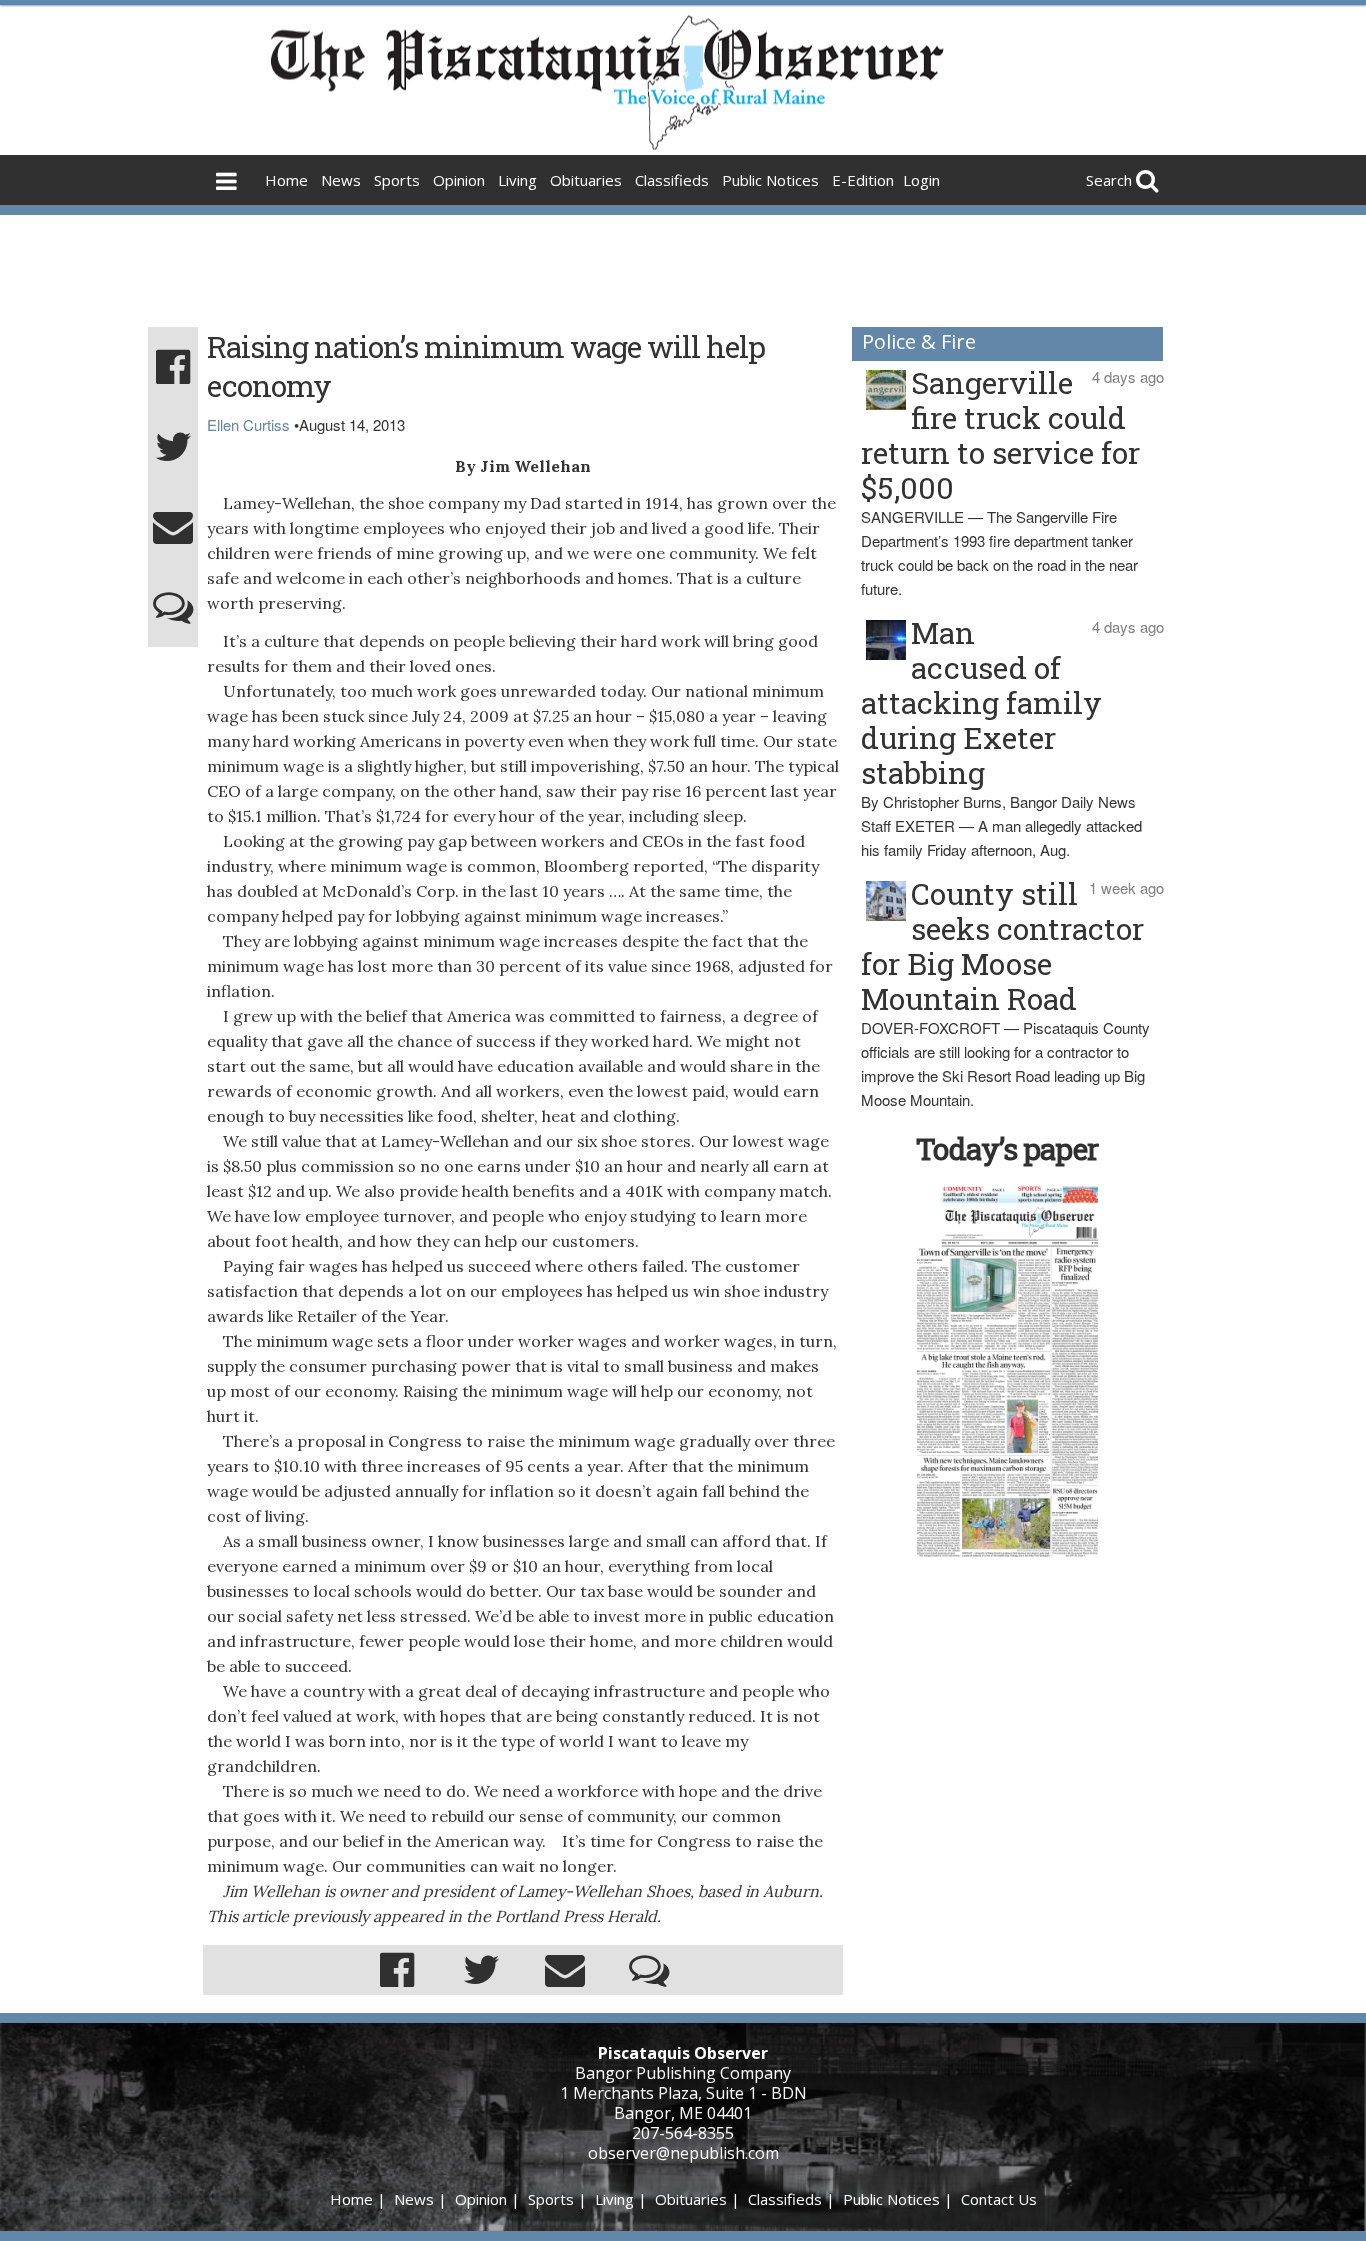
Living (517, 180)
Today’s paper (1007, 1148)
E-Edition (863, 180)
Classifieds (672, 180)
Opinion (459, 180)
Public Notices (770, 180)
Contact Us (999, 2199)
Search (1109, 180)
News (341, 180)
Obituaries (586, 180)
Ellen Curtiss (248, 424)
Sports (397, 180)
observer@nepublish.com (683, 2153)
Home (286, 180)
